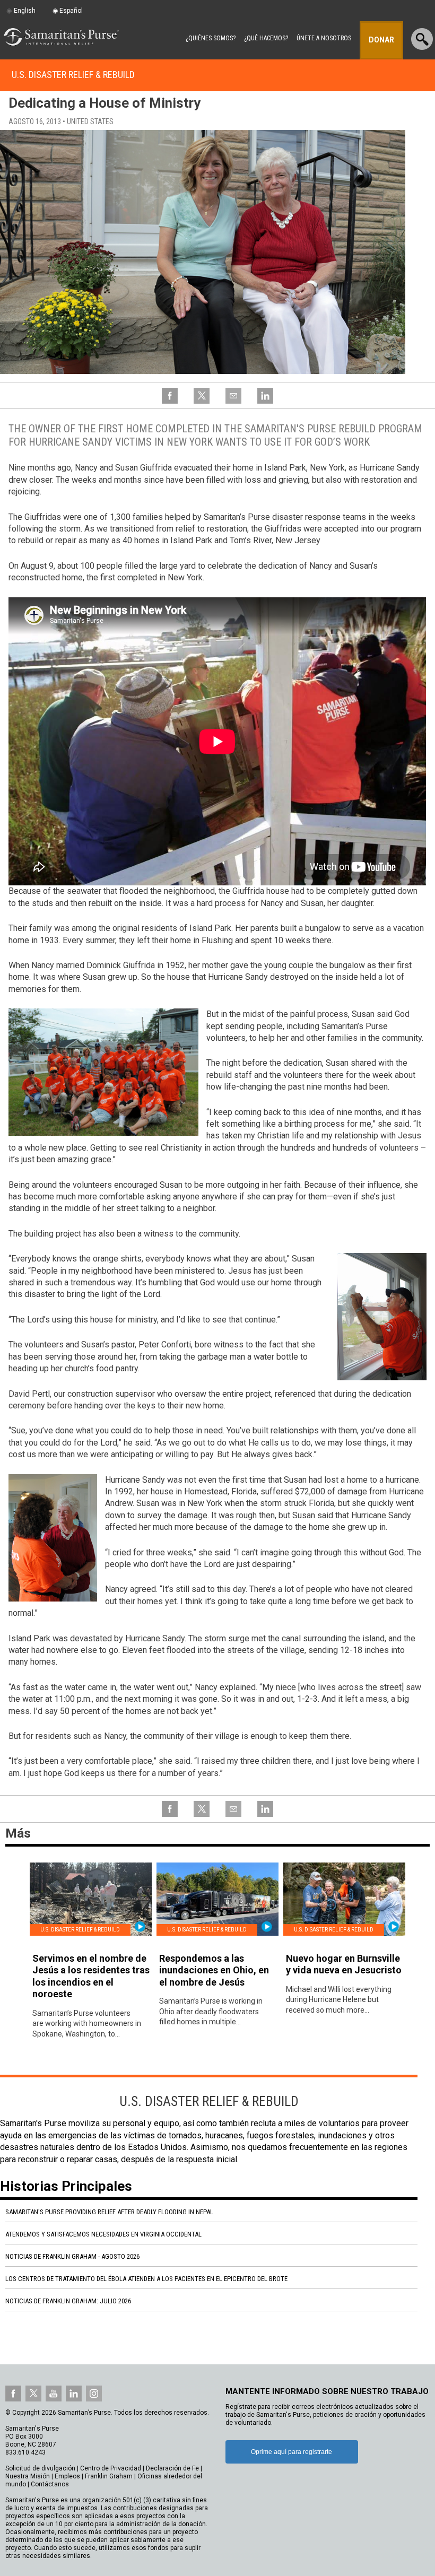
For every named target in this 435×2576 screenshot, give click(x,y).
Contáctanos (50, 2484)
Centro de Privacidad (111, 2468)
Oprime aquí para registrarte (292, 2452)
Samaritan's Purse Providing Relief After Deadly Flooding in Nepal (109, 2212)
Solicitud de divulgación (40, 2468)
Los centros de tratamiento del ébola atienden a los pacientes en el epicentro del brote (146, 2279)
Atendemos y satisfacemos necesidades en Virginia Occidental (103, 2234)
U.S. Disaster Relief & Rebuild (73, 75)
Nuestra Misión (28, 2476)
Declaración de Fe (172, 2468)
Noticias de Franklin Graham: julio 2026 (68, 2301)
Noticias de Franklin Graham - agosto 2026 (72, 2256)
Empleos (67, 2476)
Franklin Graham (109, 2476)
